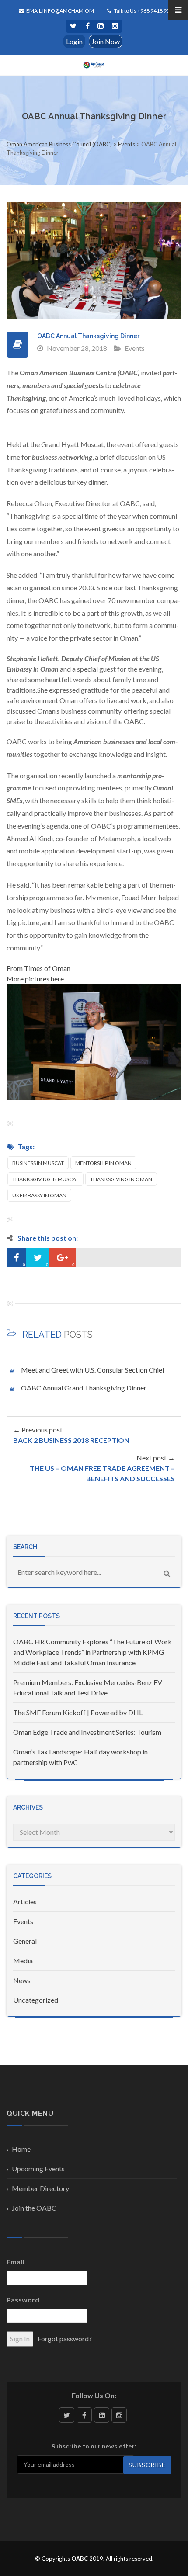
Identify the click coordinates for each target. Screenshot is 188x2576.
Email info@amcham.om (60, 11)
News (22, 1980)
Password (23, 2300)
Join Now (106, 41)
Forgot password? (65, 2339)
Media (23, 1961)
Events (135, 348)
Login (74, 41)
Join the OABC (34, 2208)
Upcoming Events (38, 2169)
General (25, 1941)
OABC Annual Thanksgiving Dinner (88, 336)
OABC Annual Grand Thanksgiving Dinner (84, 1388)
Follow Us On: (94, 2395)
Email (15, 2262)
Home (21, 2149)
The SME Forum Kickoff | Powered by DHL (78, 1712)
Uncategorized (36, 2000)
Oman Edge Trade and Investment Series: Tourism (87, 1732)
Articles (25, 1902)
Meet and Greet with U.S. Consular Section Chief (93, 1370)
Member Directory (40, 2188)
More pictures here (35, 979)
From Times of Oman (38, 968)
